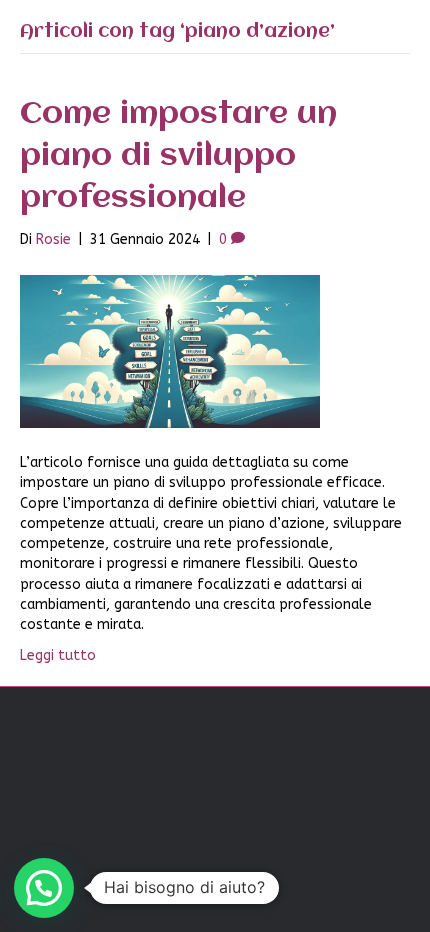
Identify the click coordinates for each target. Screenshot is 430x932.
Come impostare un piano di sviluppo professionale (178, 156)
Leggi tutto (58, 655)
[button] (44, 888)
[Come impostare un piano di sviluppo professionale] (170, 350)
